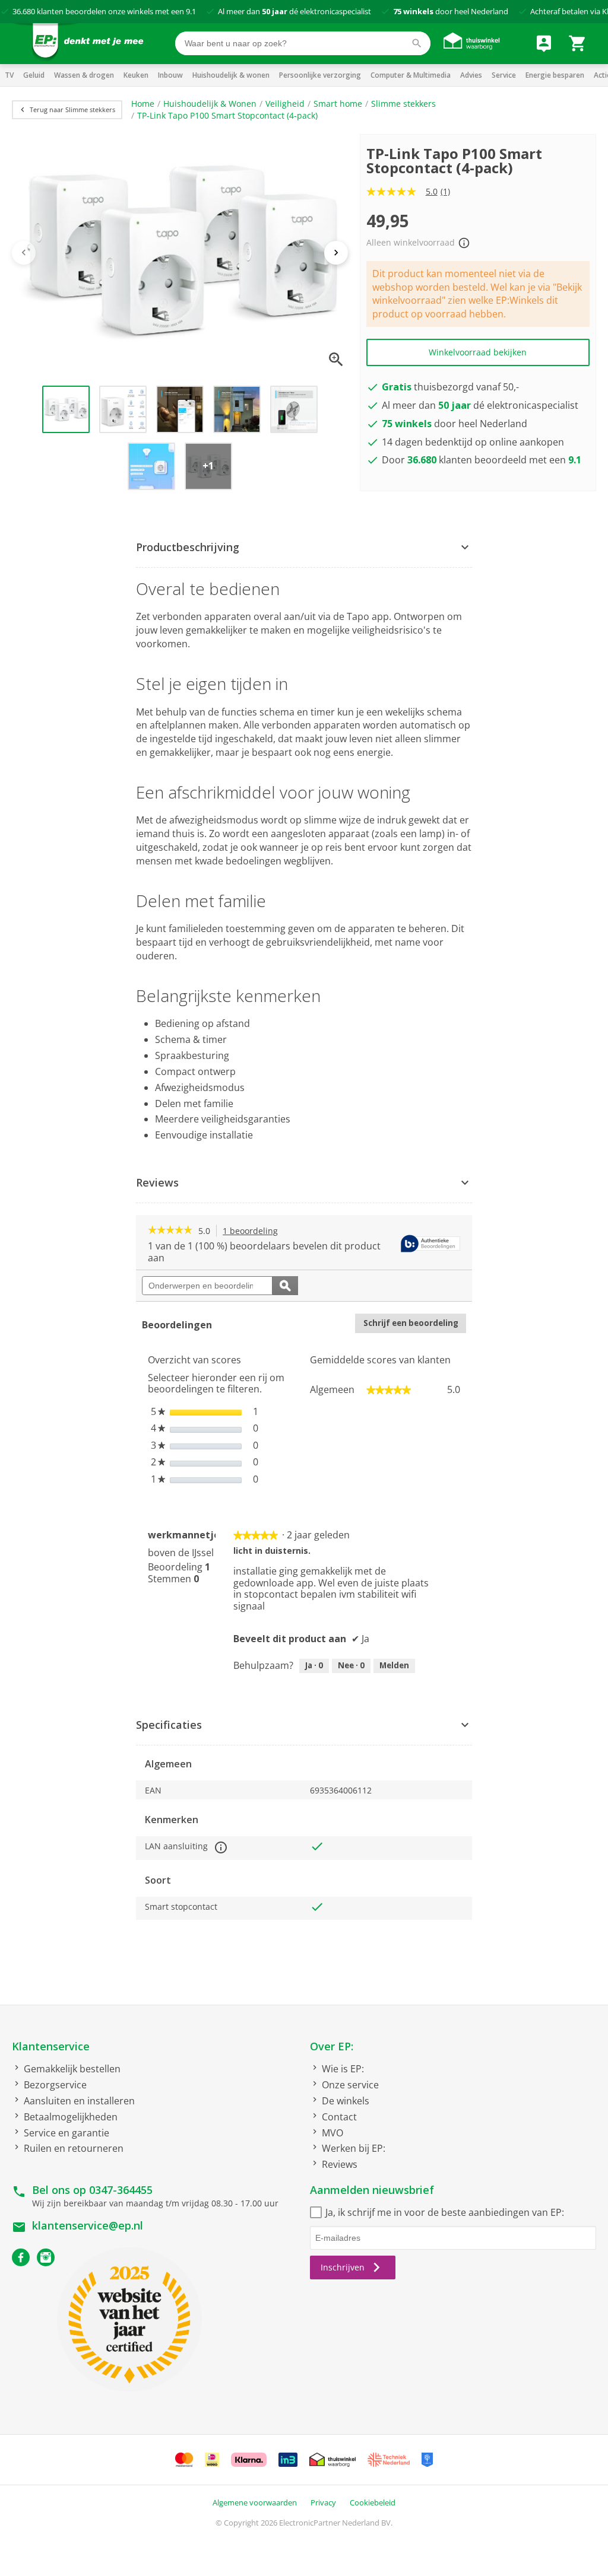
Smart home (338, 104)
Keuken (136, 75)
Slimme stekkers (403, 104)
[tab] (304, 548)
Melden (394, 1665)
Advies (471, 75)
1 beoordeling (254, 1231)
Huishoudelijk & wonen (231, 75)
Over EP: (332, 2046)
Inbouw (170, 75)
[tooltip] (430, 1244)
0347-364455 (121, 2190)
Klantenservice (51, 2046)
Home (143, 104)
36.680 (24, 11)
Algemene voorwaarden (255, 2502)
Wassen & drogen (84, 75)
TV (9, 75)
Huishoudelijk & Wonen (210, 104)
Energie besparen (555, 75)
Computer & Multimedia (411, 75)
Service (504, 75)
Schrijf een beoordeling (415, 1325)
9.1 (191, 11)
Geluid (34, 75)
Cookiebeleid (373, 2502)
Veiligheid (285, 104)
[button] (304, 548)
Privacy (323, 2502)
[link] (170, 1231)
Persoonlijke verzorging (320, 75)
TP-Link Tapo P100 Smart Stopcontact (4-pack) (227, 115)
